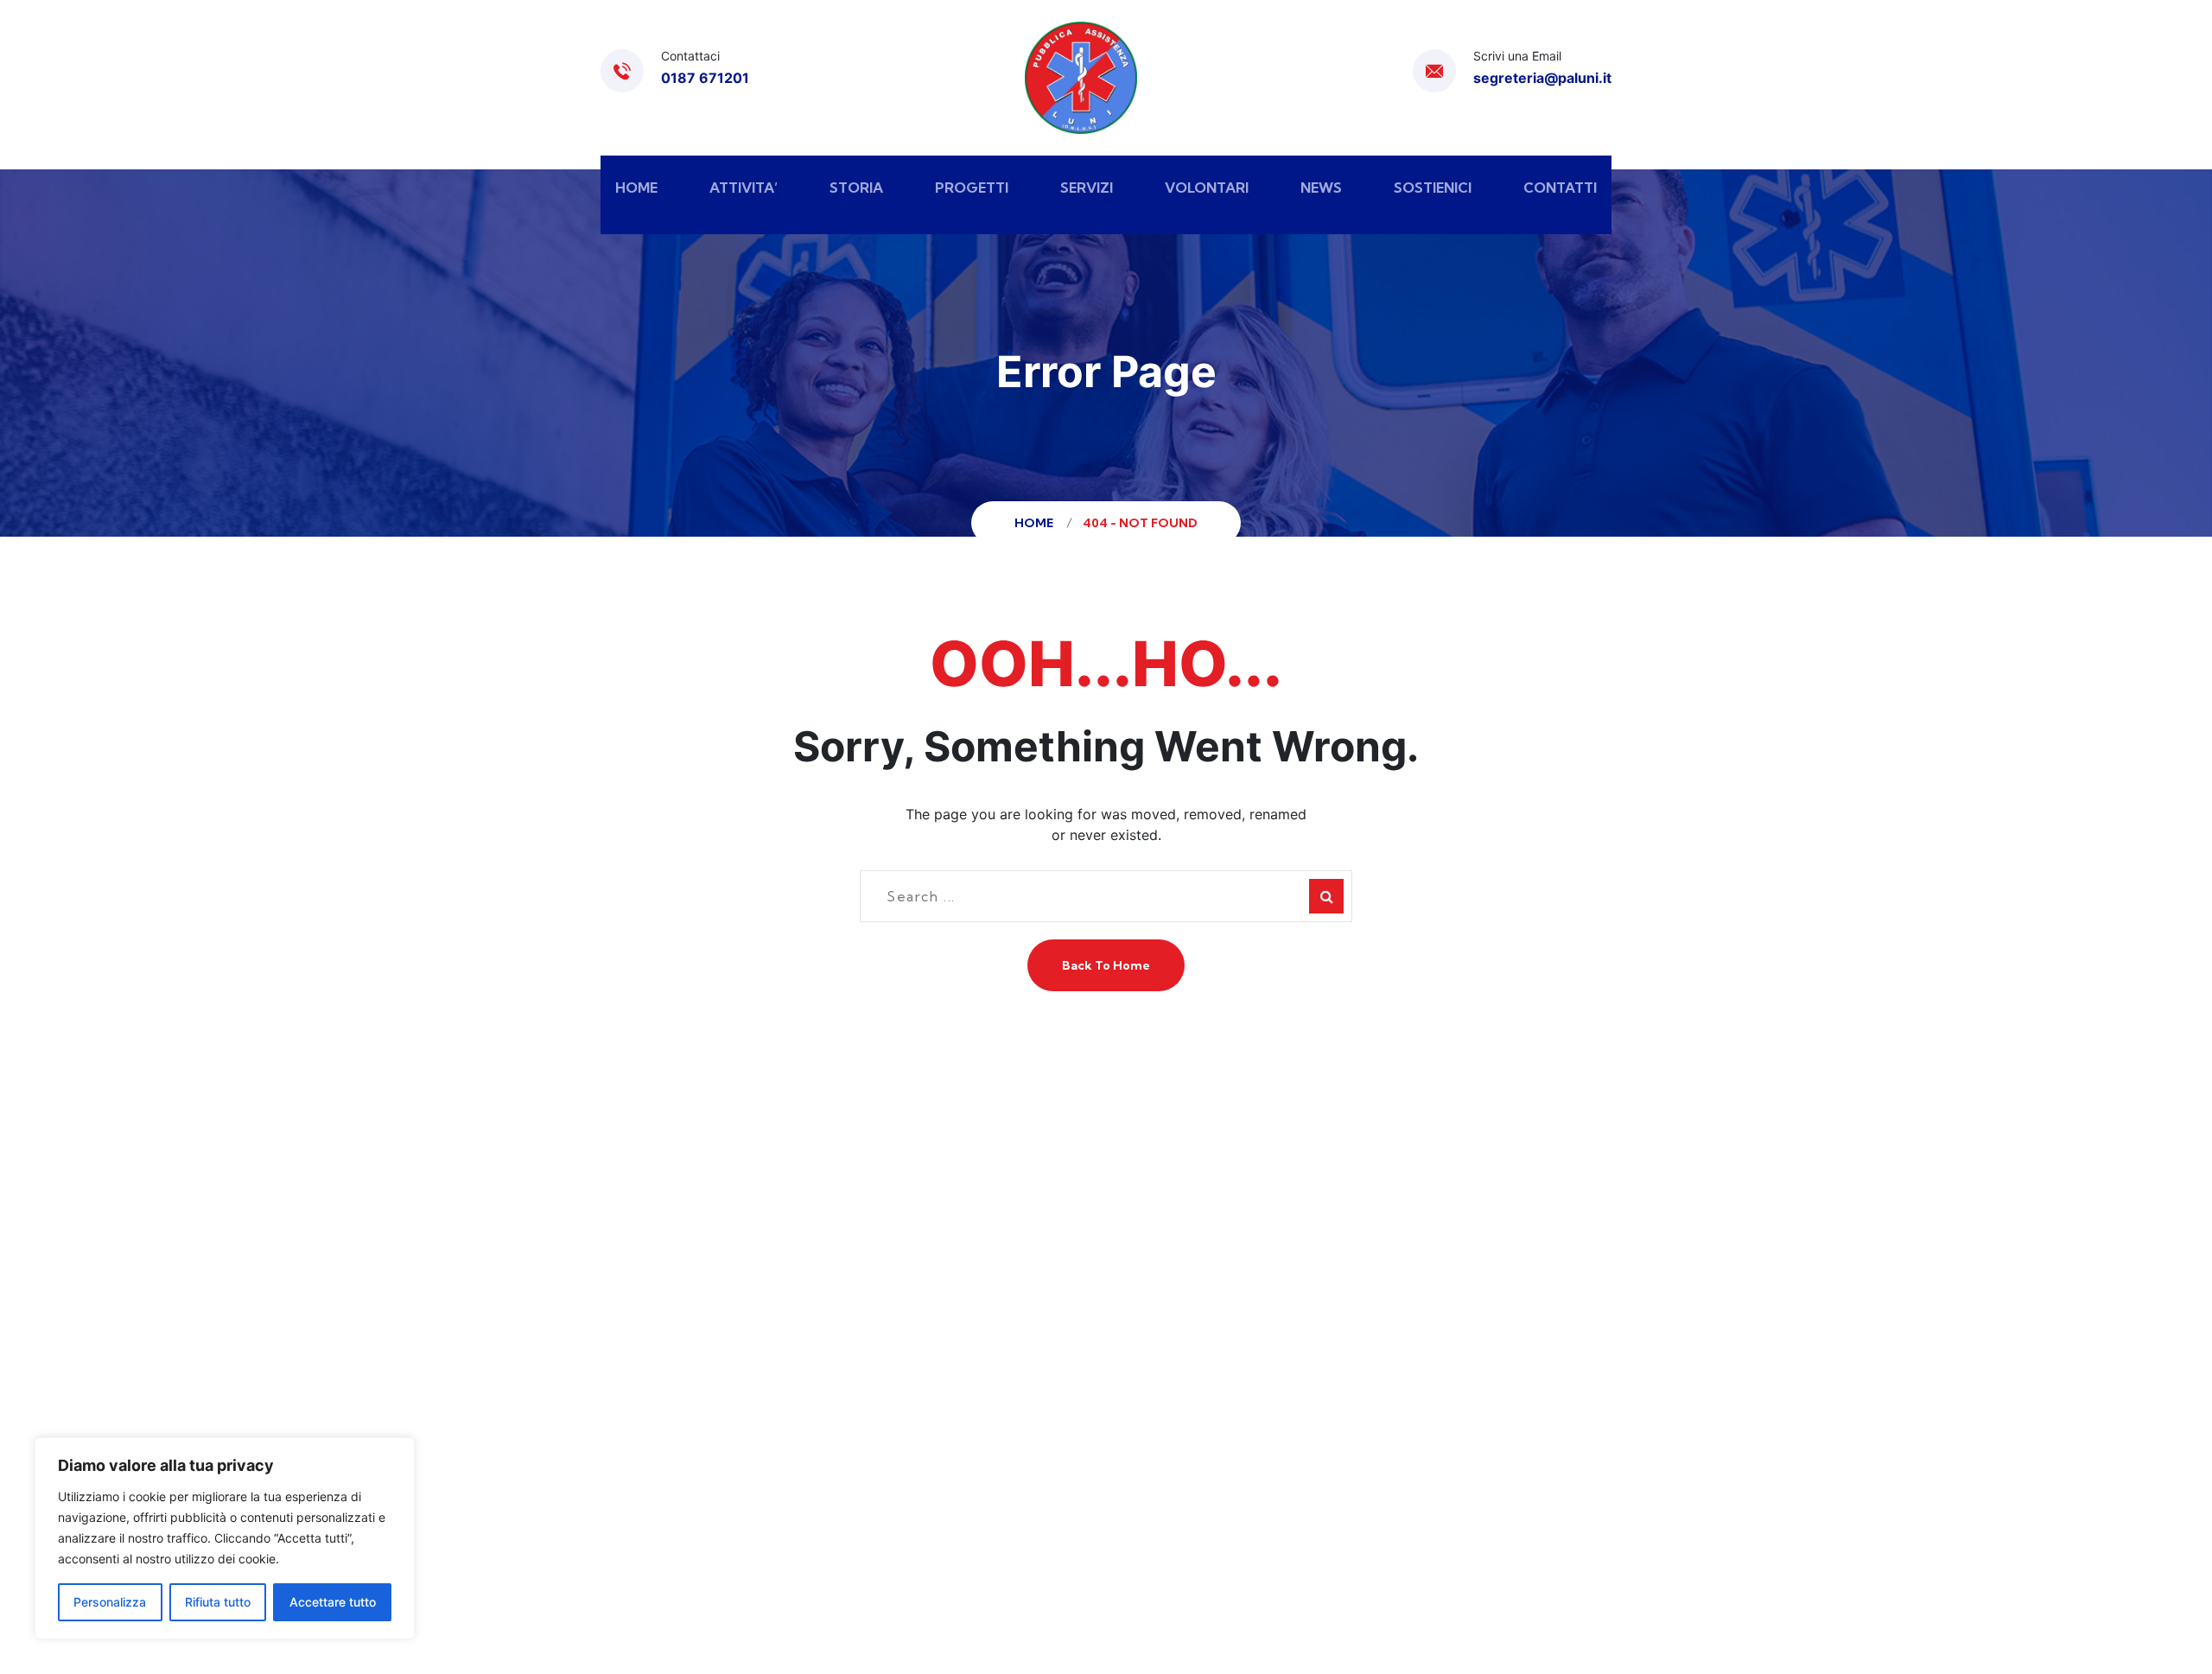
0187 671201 (705, 78)
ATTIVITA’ (744, 188)
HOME (636, 188)
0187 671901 (690, 1359)
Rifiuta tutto (218, 1602)
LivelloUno (1365, 1542)
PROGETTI (972, 188)
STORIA (856, 188)
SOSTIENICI (1433, 188)
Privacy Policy (1184, 1542)
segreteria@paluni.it (1542, 78)
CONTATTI (1560, 188)
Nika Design (1459, 1542)
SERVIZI (1087, 188)
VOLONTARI (1207, 188)
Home (1036, 523)
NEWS (1321, 188)
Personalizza (110, 1602)
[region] (225, 1538)
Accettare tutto (333, 1602)
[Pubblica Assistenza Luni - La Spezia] (1081, 78)
